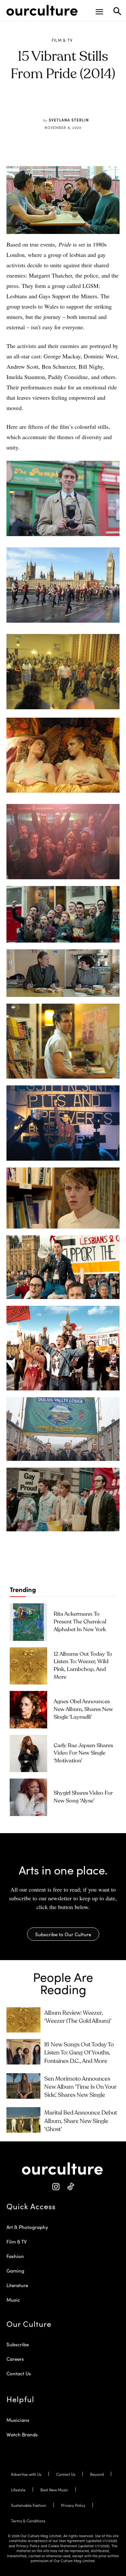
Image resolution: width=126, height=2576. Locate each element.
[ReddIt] (73, 105)
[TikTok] (70, 2187)
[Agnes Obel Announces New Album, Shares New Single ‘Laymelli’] (28, 1710)
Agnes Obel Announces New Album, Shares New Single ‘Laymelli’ (83, 1710)
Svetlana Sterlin (69, 120)
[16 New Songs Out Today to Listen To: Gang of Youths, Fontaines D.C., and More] (23, 2052)
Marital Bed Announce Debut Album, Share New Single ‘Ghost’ (81, 2121)
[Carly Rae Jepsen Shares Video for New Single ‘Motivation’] (28, 1754)
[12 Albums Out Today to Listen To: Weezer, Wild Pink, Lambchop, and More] (28, 1666)
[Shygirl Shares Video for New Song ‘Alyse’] (28, 1797)
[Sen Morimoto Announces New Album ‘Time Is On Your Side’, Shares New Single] (23, 2086)
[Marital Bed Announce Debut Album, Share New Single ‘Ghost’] (23, 2120)
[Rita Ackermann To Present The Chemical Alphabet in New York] (28, 1622)
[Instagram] (56, 2187)
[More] (103, 105)
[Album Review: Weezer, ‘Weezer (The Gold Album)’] (23, 2020)
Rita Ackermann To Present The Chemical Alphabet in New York (80, 1622)
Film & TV (62, 40)
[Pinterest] (58, 105)
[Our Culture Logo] (42, 10)
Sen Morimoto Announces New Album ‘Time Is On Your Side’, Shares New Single (80, 2087)
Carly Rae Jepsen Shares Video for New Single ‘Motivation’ (83, 1753)
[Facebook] (43, 105)
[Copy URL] (88, 105)
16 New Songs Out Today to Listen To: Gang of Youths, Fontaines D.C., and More (79, 2053)
